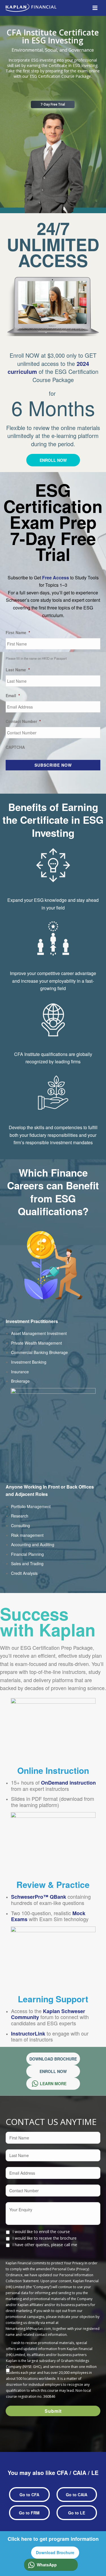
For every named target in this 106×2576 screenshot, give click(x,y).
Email (13, 695)
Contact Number (23, 721)
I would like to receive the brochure (45, 2238)
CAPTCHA (15, 747)
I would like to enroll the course (41, 2232)
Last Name (18, 670)
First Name (18, 632)
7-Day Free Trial (53, 104)
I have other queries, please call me (45, 2245)
